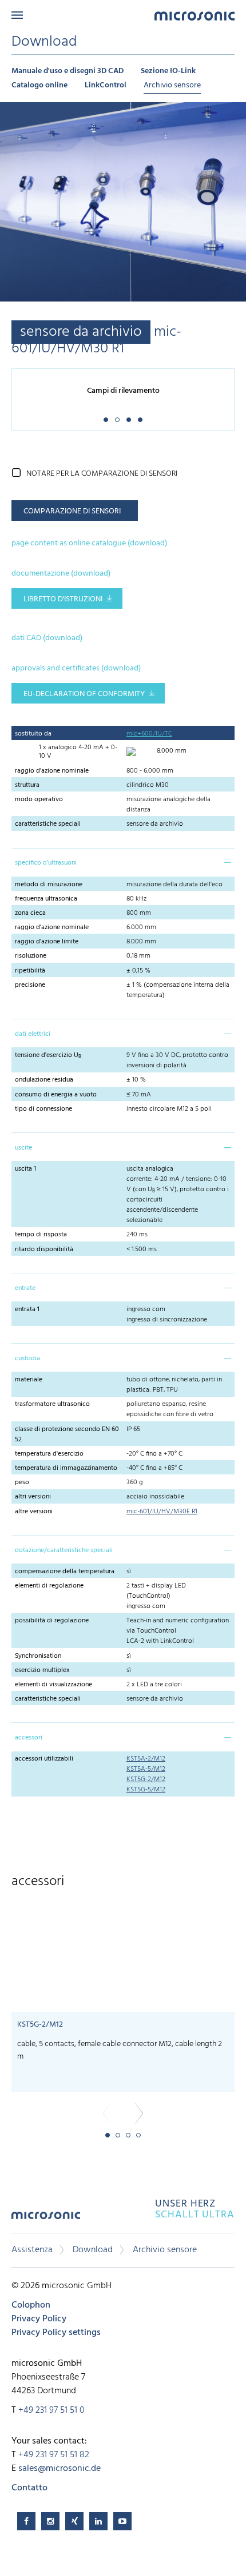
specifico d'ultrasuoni (46, 863)
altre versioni (34, 1512)
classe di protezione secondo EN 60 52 (67, 1434)
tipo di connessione (43, 1109)
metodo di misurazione (49, 885)
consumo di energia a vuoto (56, 1095)
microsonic (46, 2219)
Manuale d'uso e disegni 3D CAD (68, 71)
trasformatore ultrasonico (52, 1404)
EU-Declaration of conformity (84, 694)
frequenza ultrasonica (46, 899)
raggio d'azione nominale (52, 771)
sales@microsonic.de (59, 2469)
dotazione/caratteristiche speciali (64, 1550)
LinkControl (106, 85)
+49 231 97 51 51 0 (51, 2410)
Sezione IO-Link (168, 71)
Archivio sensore (172, 85)
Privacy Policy (39, 2319)
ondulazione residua (44, 1080)
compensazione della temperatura (65, 1572)
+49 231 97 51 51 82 (54, 2455)
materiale (29, 1380)
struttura (27, 785)
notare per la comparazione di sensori (102, 474)
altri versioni (33, 1497)
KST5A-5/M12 (146, 1769)
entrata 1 (27, 1309)
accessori (29, 1738)
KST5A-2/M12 (146, 1759)
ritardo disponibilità (44, 1249)
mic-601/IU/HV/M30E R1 (162, 1512)
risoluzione (31, 956)
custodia (27, 1359)
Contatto (29, 2488)
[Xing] (74, 2521)
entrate (25, 1288)
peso (22, 1482)
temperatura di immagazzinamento (66, 1468)
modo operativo (39, 799)
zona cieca (30, 913)
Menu (17, 15)
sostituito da (33, 734)
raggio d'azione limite (47, 942)
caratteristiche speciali (48, 824)
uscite (23, 1148)
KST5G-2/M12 (146, 1779)
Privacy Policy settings (56, 2333)
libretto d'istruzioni (63, 599)
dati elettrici (33, 1034)
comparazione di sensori (72, 511)
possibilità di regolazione (52, 1621)
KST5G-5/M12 (146, 1790)
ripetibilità (30, 971)
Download (93, 2250)
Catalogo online (39, 85)
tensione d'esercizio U (48, 1055)
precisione (30, 985)
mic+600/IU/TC (149, 734)
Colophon (31, 2305)
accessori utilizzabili (44, 1759)
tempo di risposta (41, 1235)
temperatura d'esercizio (49, 1454)
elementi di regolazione (49, 1586)
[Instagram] (50, 2521)
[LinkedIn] (98, 2521)
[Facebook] (26, 2521)
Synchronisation (38, 1656)
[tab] (123, 862)
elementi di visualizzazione (53, 1685)
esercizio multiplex (42, 1670)
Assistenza (32, 2250)
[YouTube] (122, 2521)
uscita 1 (25, 1169)
